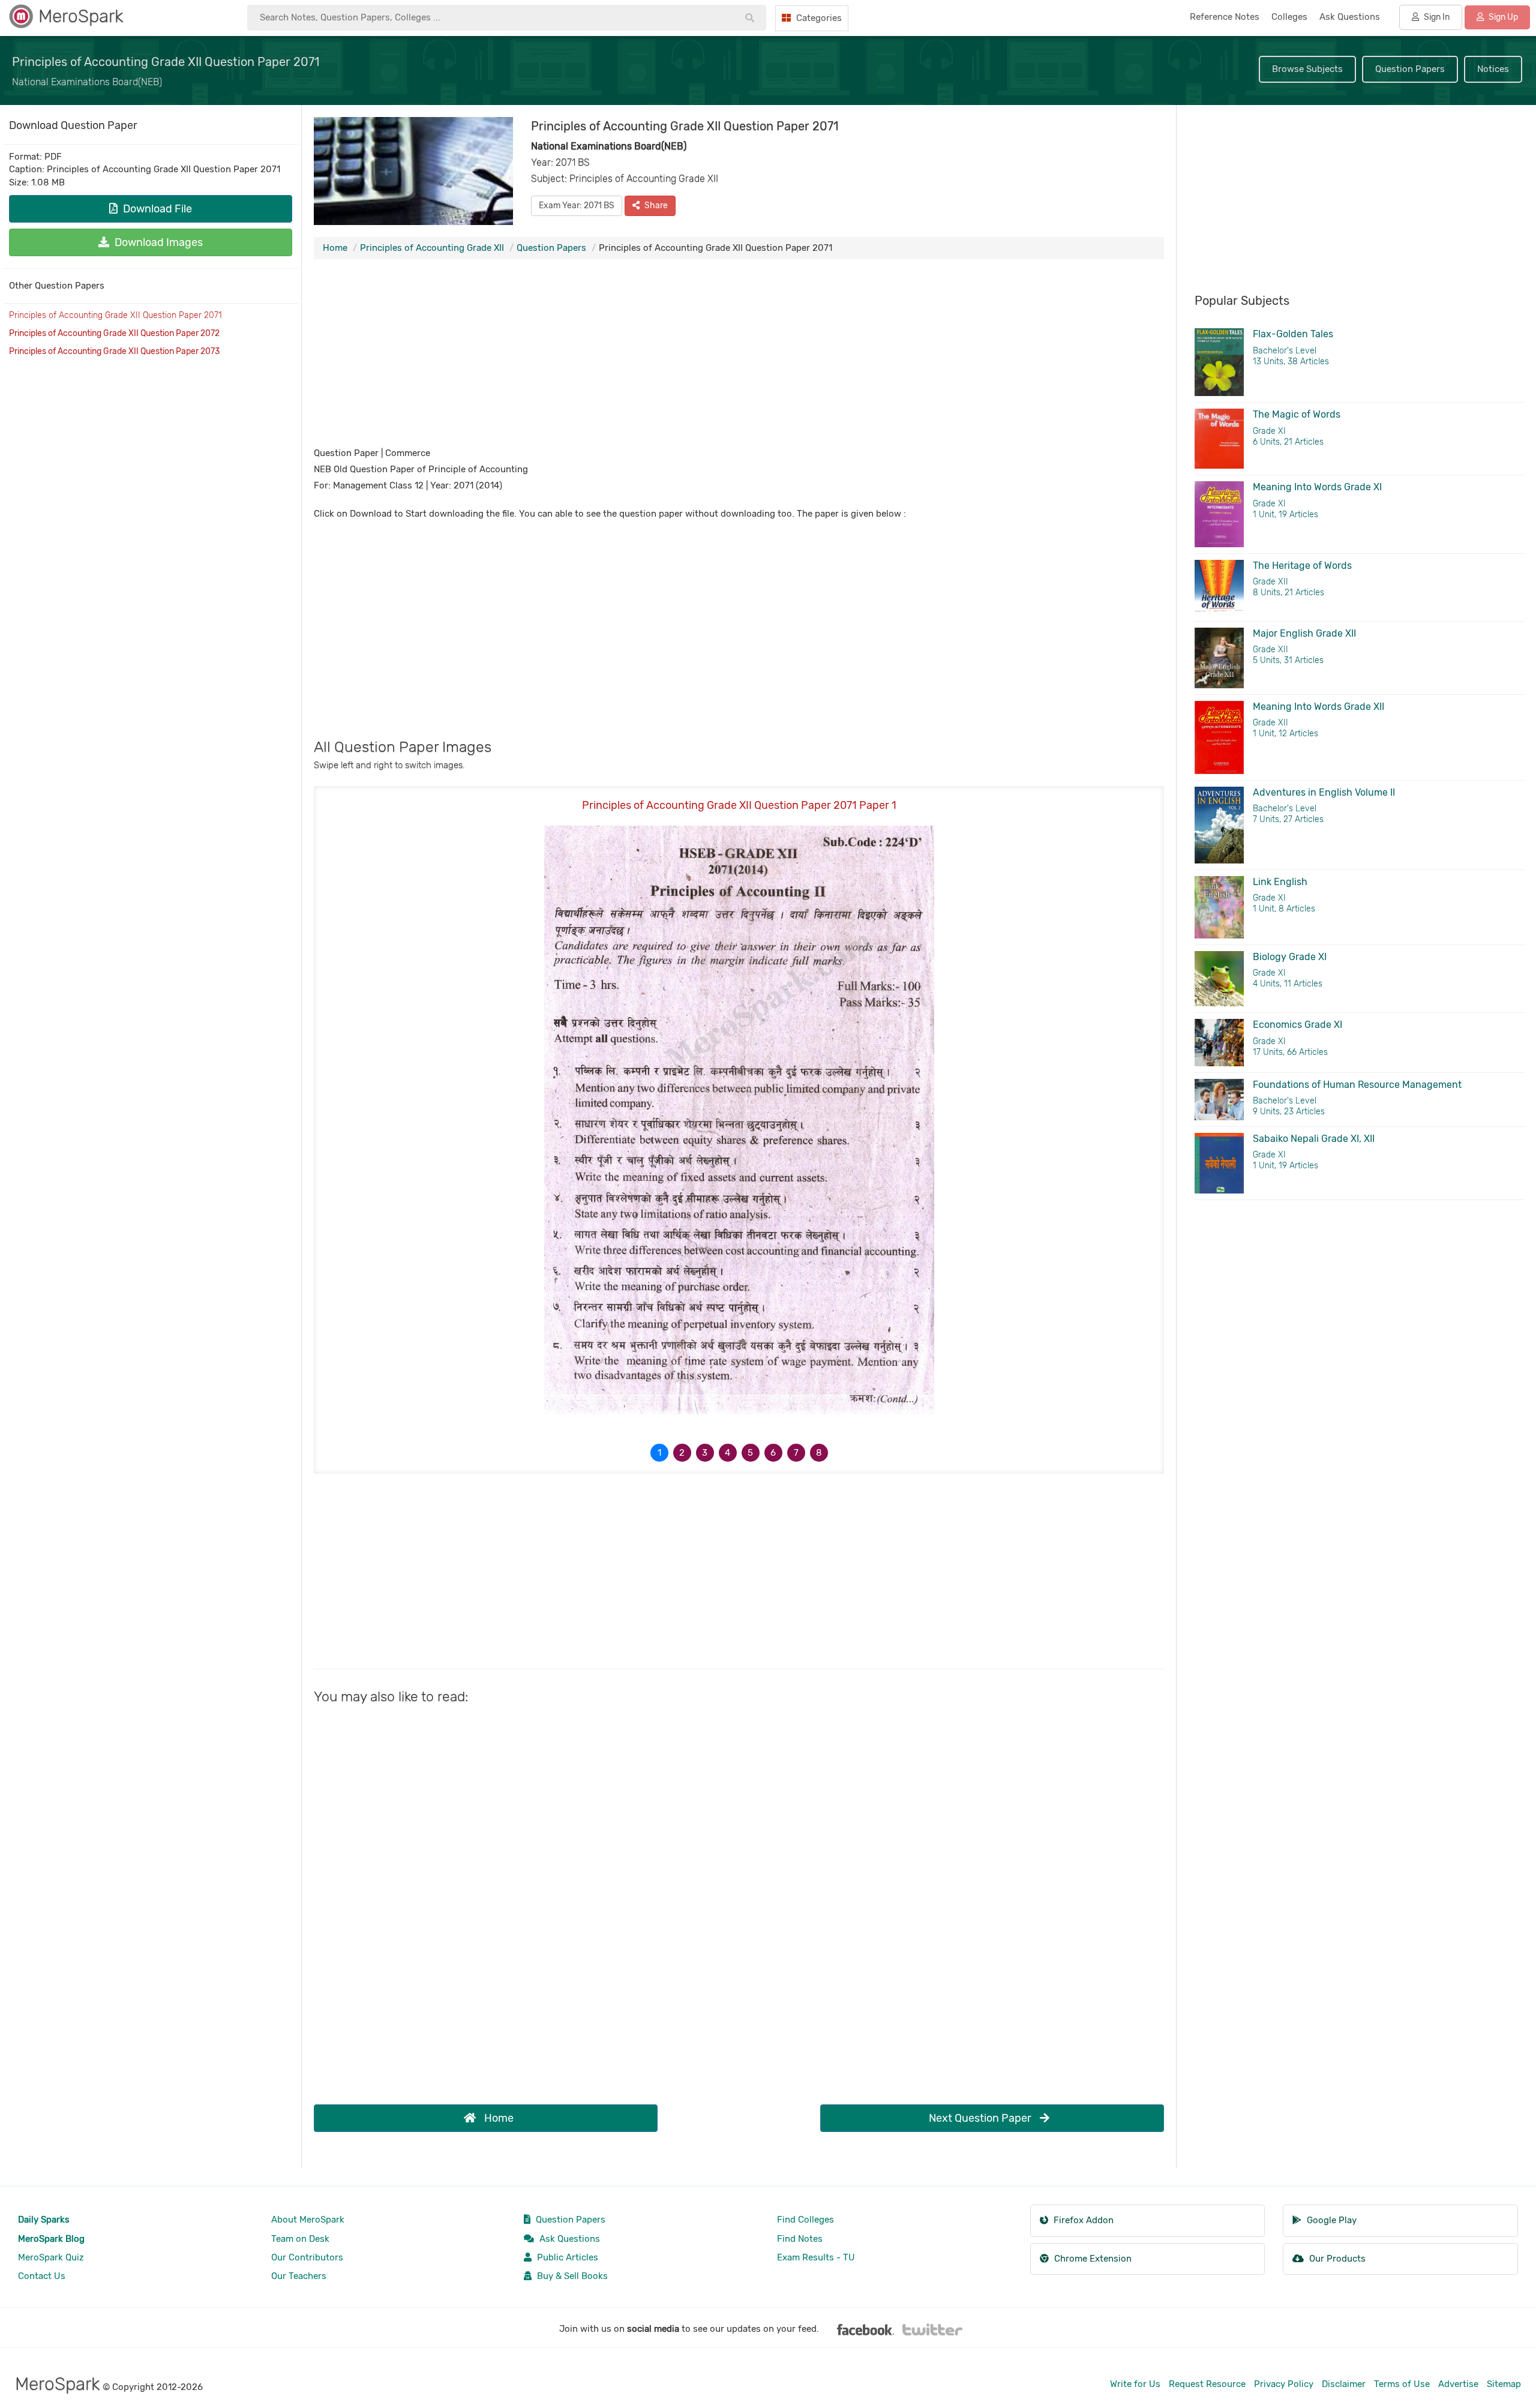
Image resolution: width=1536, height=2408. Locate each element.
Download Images (157, 242)
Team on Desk (300, 2239)
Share (655, 206)
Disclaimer (1344, 2384)
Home (335, 248)
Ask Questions (568, 2239)
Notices (1493, 69)
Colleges (1289, 17)
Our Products (1336, 2259)
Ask (1350, 17)
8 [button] (819, 1453)
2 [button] (682, 1453)
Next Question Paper (981, 2118)
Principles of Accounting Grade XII (432, 248)
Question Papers (1410, 69)
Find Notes (800, 2239)
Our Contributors (307, 2257)
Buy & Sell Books (571, 2276)
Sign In (1436, 17)
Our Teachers (299, 2276)
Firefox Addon (1082, 2220)
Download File (156, 209)
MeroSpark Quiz (51, 2257)
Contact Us (42, 2276)
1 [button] (659, 1453)
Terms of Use (1402, 2384)
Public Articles (566, 2257)
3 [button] (705, 1453)
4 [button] (727, 1453)
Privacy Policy (1284, 2384)
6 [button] (773, 1453)
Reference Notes (1225, 17)
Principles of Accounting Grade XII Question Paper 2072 (114, 333)
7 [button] (796, 1453)
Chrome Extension (1092, 2259)
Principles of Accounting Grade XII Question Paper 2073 (114, 351)
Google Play (1330, 2220)
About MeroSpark (308, 2220)
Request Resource (1207, 2384)
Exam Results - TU (816, 2257)
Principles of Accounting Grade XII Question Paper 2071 (115, 315)
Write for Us (1135, 2384)
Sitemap (1504, 2384)
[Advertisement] (739, 355)
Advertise (1458, 2384)
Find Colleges (805, 2220)
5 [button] (750, 1453)
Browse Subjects (1307, 69)
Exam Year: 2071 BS (577, 206)
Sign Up (1502, 17)
